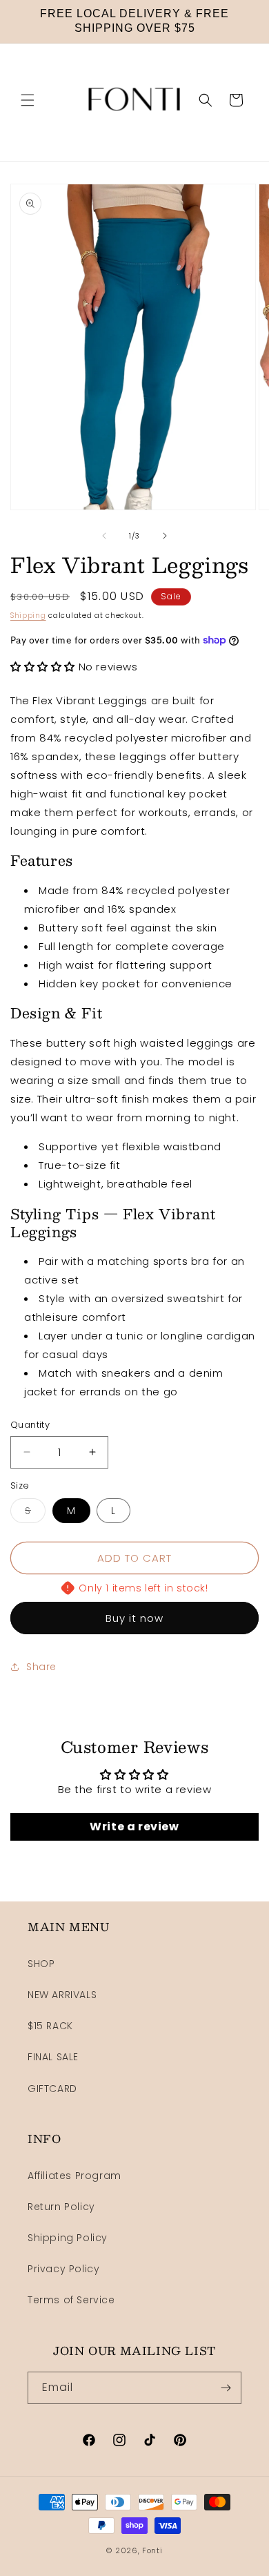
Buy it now (134, 1618)
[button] (28, 100)
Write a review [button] (134, 1827)
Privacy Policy (63, 2269)
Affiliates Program (74, 2176)
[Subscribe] (226, 2388)
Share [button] (41, 1667)
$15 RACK (50, 2026)
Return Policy (61, 2207)
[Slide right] (165, 536)
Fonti (152, 2550)
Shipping (28, 616)
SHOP (41, 1964)
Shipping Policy (68, 2238)
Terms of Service (71, 2300)
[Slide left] (104, 536)
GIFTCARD (52, 2089)
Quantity (30, 1425)
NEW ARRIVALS (62, 1995)
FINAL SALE (53, 2057)
